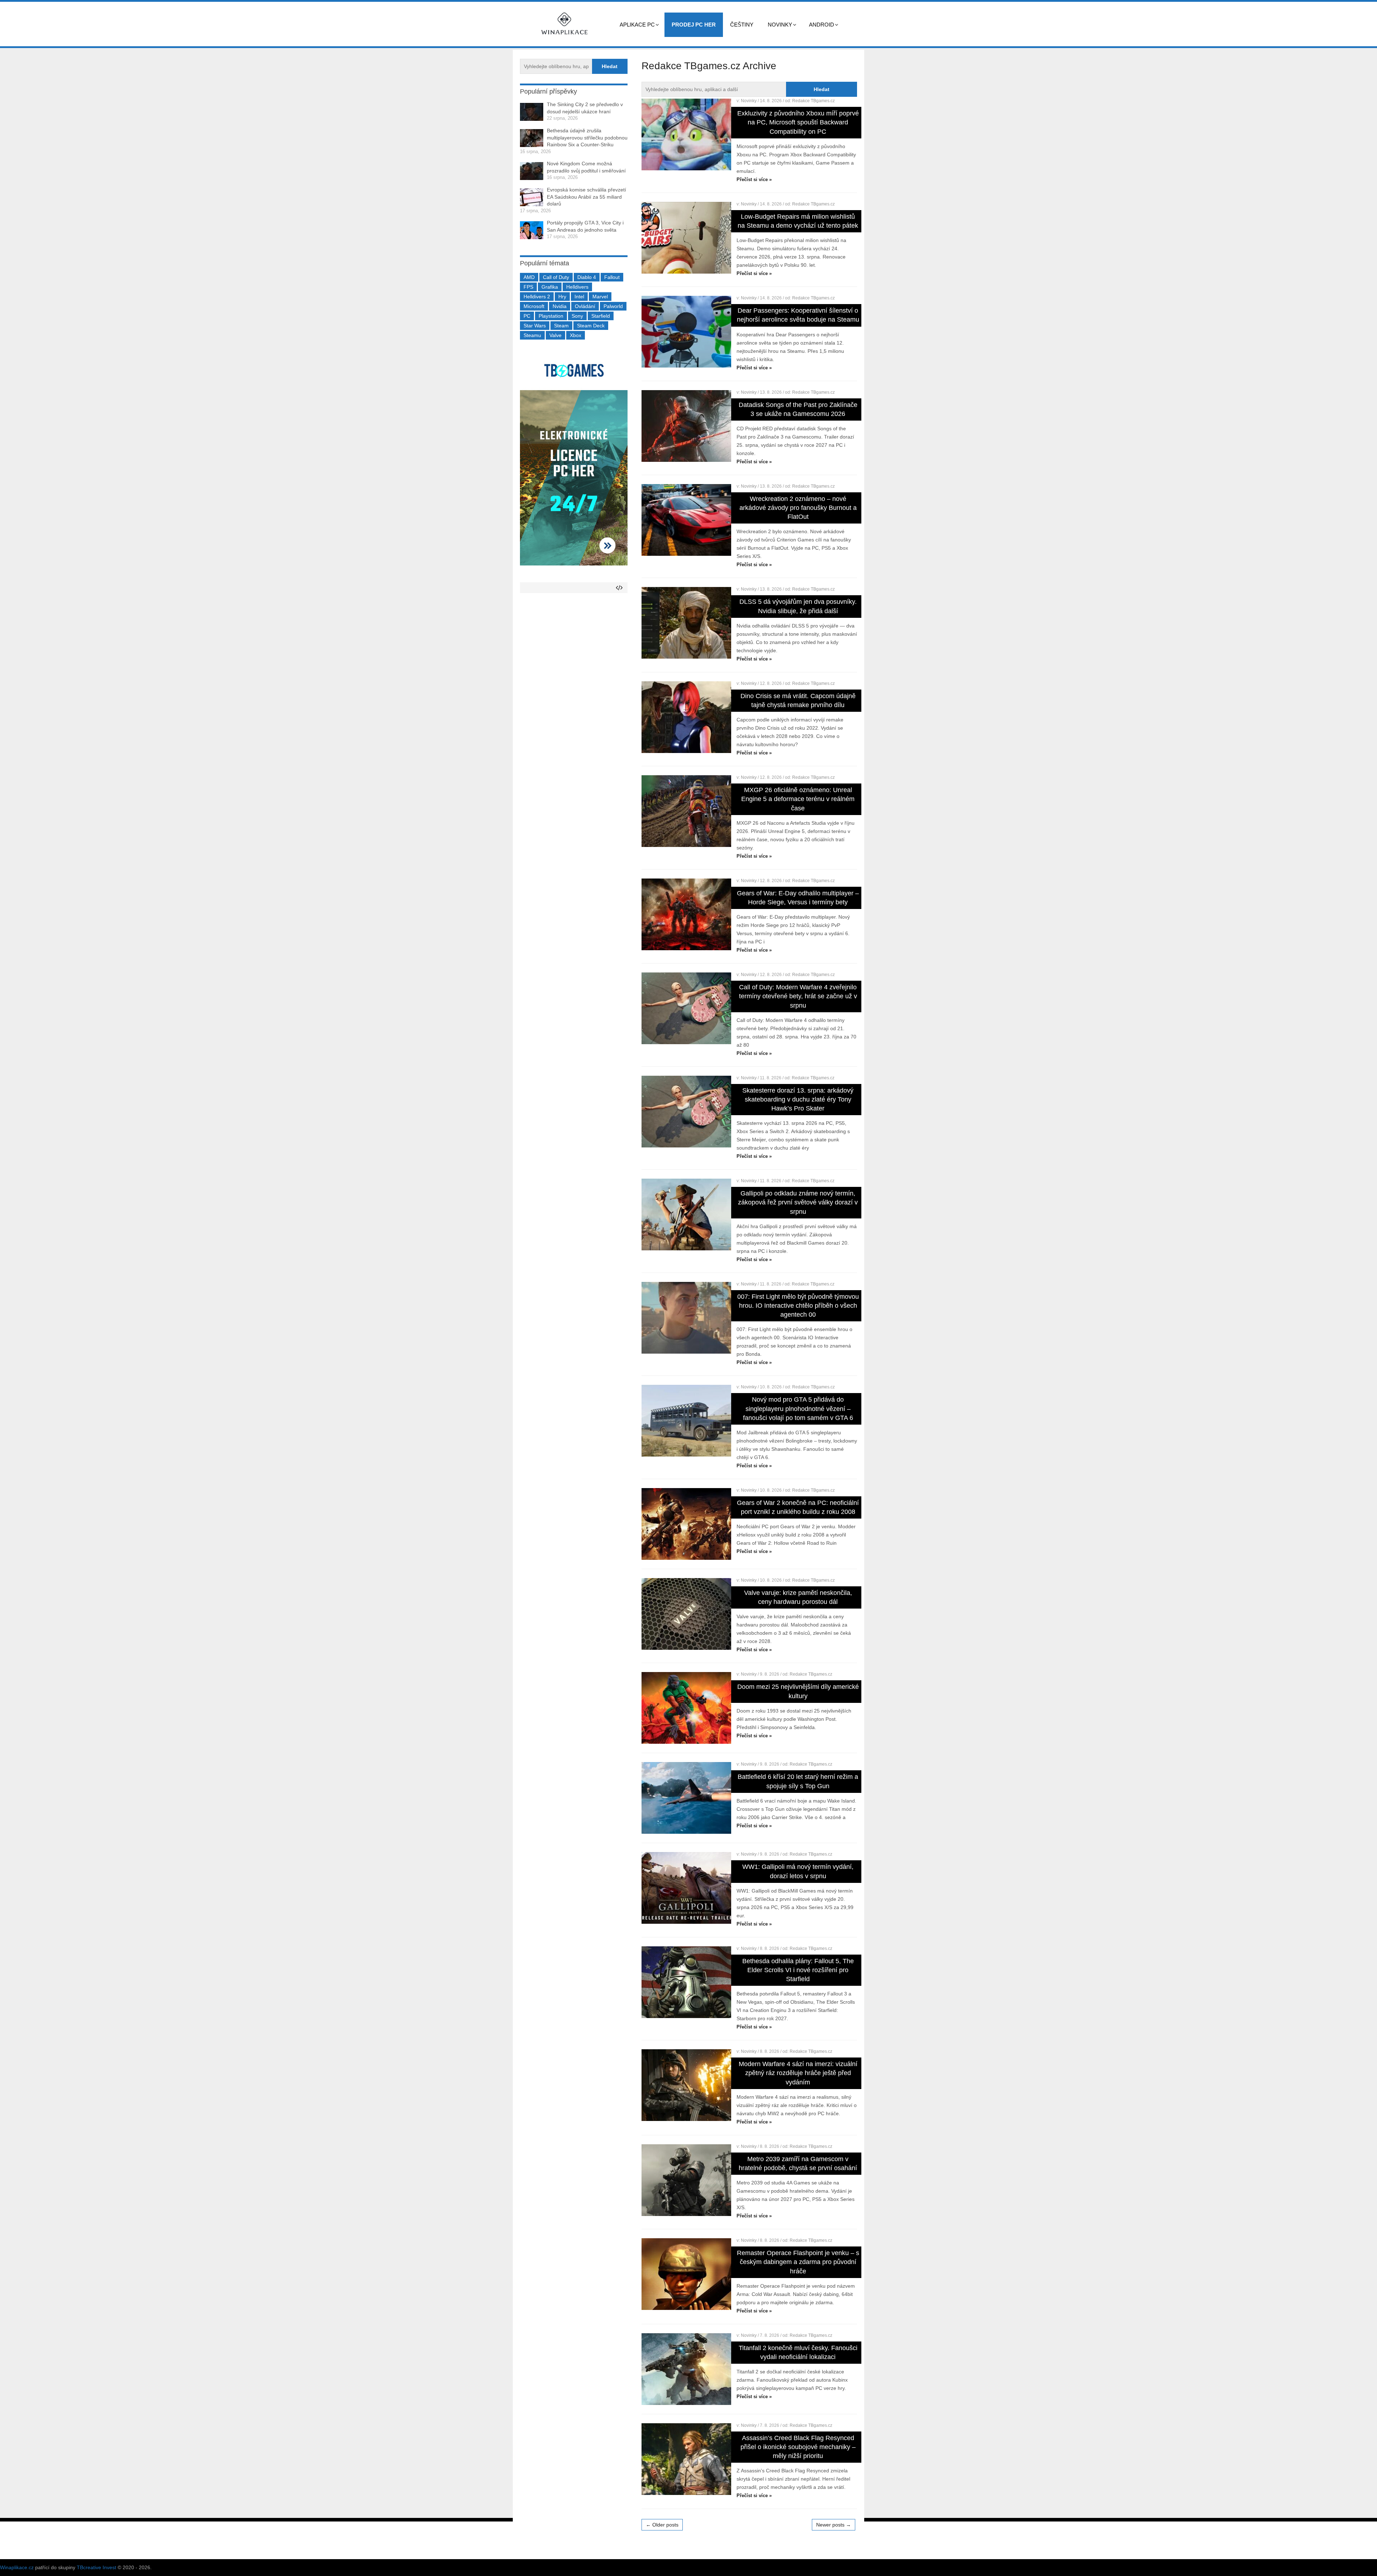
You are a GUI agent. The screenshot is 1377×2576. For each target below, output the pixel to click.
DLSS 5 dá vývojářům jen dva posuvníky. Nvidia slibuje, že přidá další (798, 606)
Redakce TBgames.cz (813, 101)
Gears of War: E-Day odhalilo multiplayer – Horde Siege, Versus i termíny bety (798, 898)
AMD (529, 277)
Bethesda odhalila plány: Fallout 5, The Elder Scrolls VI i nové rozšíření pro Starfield (798, 1970)
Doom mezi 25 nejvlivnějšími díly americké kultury (798, 1691)
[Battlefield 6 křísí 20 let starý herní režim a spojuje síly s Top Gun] (686, 1798)
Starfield (601, 316)
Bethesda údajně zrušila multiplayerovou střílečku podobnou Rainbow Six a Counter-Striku (587, 138)
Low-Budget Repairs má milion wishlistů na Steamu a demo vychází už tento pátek (798, 221)
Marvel (600, 297)
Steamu (532, 335)
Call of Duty (556, 277)
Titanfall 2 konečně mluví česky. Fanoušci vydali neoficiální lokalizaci (798, 2352)
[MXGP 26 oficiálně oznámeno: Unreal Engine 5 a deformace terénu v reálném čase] (686, 811)
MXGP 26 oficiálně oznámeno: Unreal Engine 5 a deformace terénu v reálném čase (798, 799)
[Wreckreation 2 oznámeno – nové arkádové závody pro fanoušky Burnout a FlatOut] (686, 520)
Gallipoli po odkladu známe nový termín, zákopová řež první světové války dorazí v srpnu (798, 1202)
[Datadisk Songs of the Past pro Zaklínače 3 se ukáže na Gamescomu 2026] (686, 426)
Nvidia (560, 306)
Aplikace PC (637, 25)
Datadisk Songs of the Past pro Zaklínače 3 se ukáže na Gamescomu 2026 (798, 409)
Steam (561, 326)
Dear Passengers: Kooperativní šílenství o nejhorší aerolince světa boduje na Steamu (798, 315)
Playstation (551, 316)
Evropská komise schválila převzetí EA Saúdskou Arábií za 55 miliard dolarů (586, 197)
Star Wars (535, 326)
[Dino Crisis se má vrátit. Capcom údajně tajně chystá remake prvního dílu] (686, 717)
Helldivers (577, 287)
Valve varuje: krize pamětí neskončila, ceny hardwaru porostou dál (798, 1597)
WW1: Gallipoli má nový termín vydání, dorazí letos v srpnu (798, 1871)
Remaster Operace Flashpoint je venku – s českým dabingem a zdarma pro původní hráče (798, 2262)
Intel (579, 297)
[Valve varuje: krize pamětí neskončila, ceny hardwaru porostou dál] (686, 1614)
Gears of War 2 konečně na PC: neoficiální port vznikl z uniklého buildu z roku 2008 (798, 1507)
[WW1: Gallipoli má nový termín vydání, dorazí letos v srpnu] (686, 1888)
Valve (555, 335)
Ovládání (585, 306)
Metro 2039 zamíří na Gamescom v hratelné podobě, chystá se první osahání (798, 2163)
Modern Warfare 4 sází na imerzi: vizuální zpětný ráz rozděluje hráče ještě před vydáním (798, 2073)
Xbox (576, 335)
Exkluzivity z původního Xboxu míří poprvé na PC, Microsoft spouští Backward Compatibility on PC (798, 122)
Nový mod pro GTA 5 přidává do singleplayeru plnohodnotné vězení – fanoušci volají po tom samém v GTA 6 (798, 1408)
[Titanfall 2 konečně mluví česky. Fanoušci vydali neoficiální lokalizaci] (686, 2369)
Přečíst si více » (754, 179)
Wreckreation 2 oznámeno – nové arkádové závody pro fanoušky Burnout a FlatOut (798, 508)
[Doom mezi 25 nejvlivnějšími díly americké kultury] (686, 1708)
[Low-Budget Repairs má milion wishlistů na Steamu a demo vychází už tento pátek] (686, 238)
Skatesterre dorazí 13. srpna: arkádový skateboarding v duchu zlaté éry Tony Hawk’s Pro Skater (798, 1099)
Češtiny (742, 25)
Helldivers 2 (537, 297)
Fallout (612, 277)
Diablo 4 (587, 277)
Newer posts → (834, 2525)
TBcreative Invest (96, 2567)
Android (822, 25)
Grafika (550, 287)
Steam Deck (591, 326)
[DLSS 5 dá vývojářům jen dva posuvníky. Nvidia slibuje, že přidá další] (686, 623)
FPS (528, 287)
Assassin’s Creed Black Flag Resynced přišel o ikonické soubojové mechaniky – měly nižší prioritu (798, 2447)
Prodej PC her (694, 25)
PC (527, 316)
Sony (577, 316)
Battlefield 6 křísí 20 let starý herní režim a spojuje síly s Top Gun (798, 1781)
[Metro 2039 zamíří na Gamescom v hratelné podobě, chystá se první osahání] (686, 2180)
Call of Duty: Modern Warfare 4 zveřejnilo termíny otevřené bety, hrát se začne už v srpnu (798, 996)
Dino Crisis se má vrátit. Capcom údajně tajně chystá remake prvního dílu (798, 700)
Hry (562, 297)
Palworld (613, 306)
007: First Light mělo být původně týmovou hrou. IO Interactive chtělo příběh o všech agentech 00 (798, 1306)
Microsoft (534, 306)
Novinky (780, 25)
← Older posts (662, 2525)
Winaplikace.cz (17, 2567)
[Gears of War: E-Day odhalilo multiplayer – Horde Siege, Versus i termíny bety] (686, 914)
